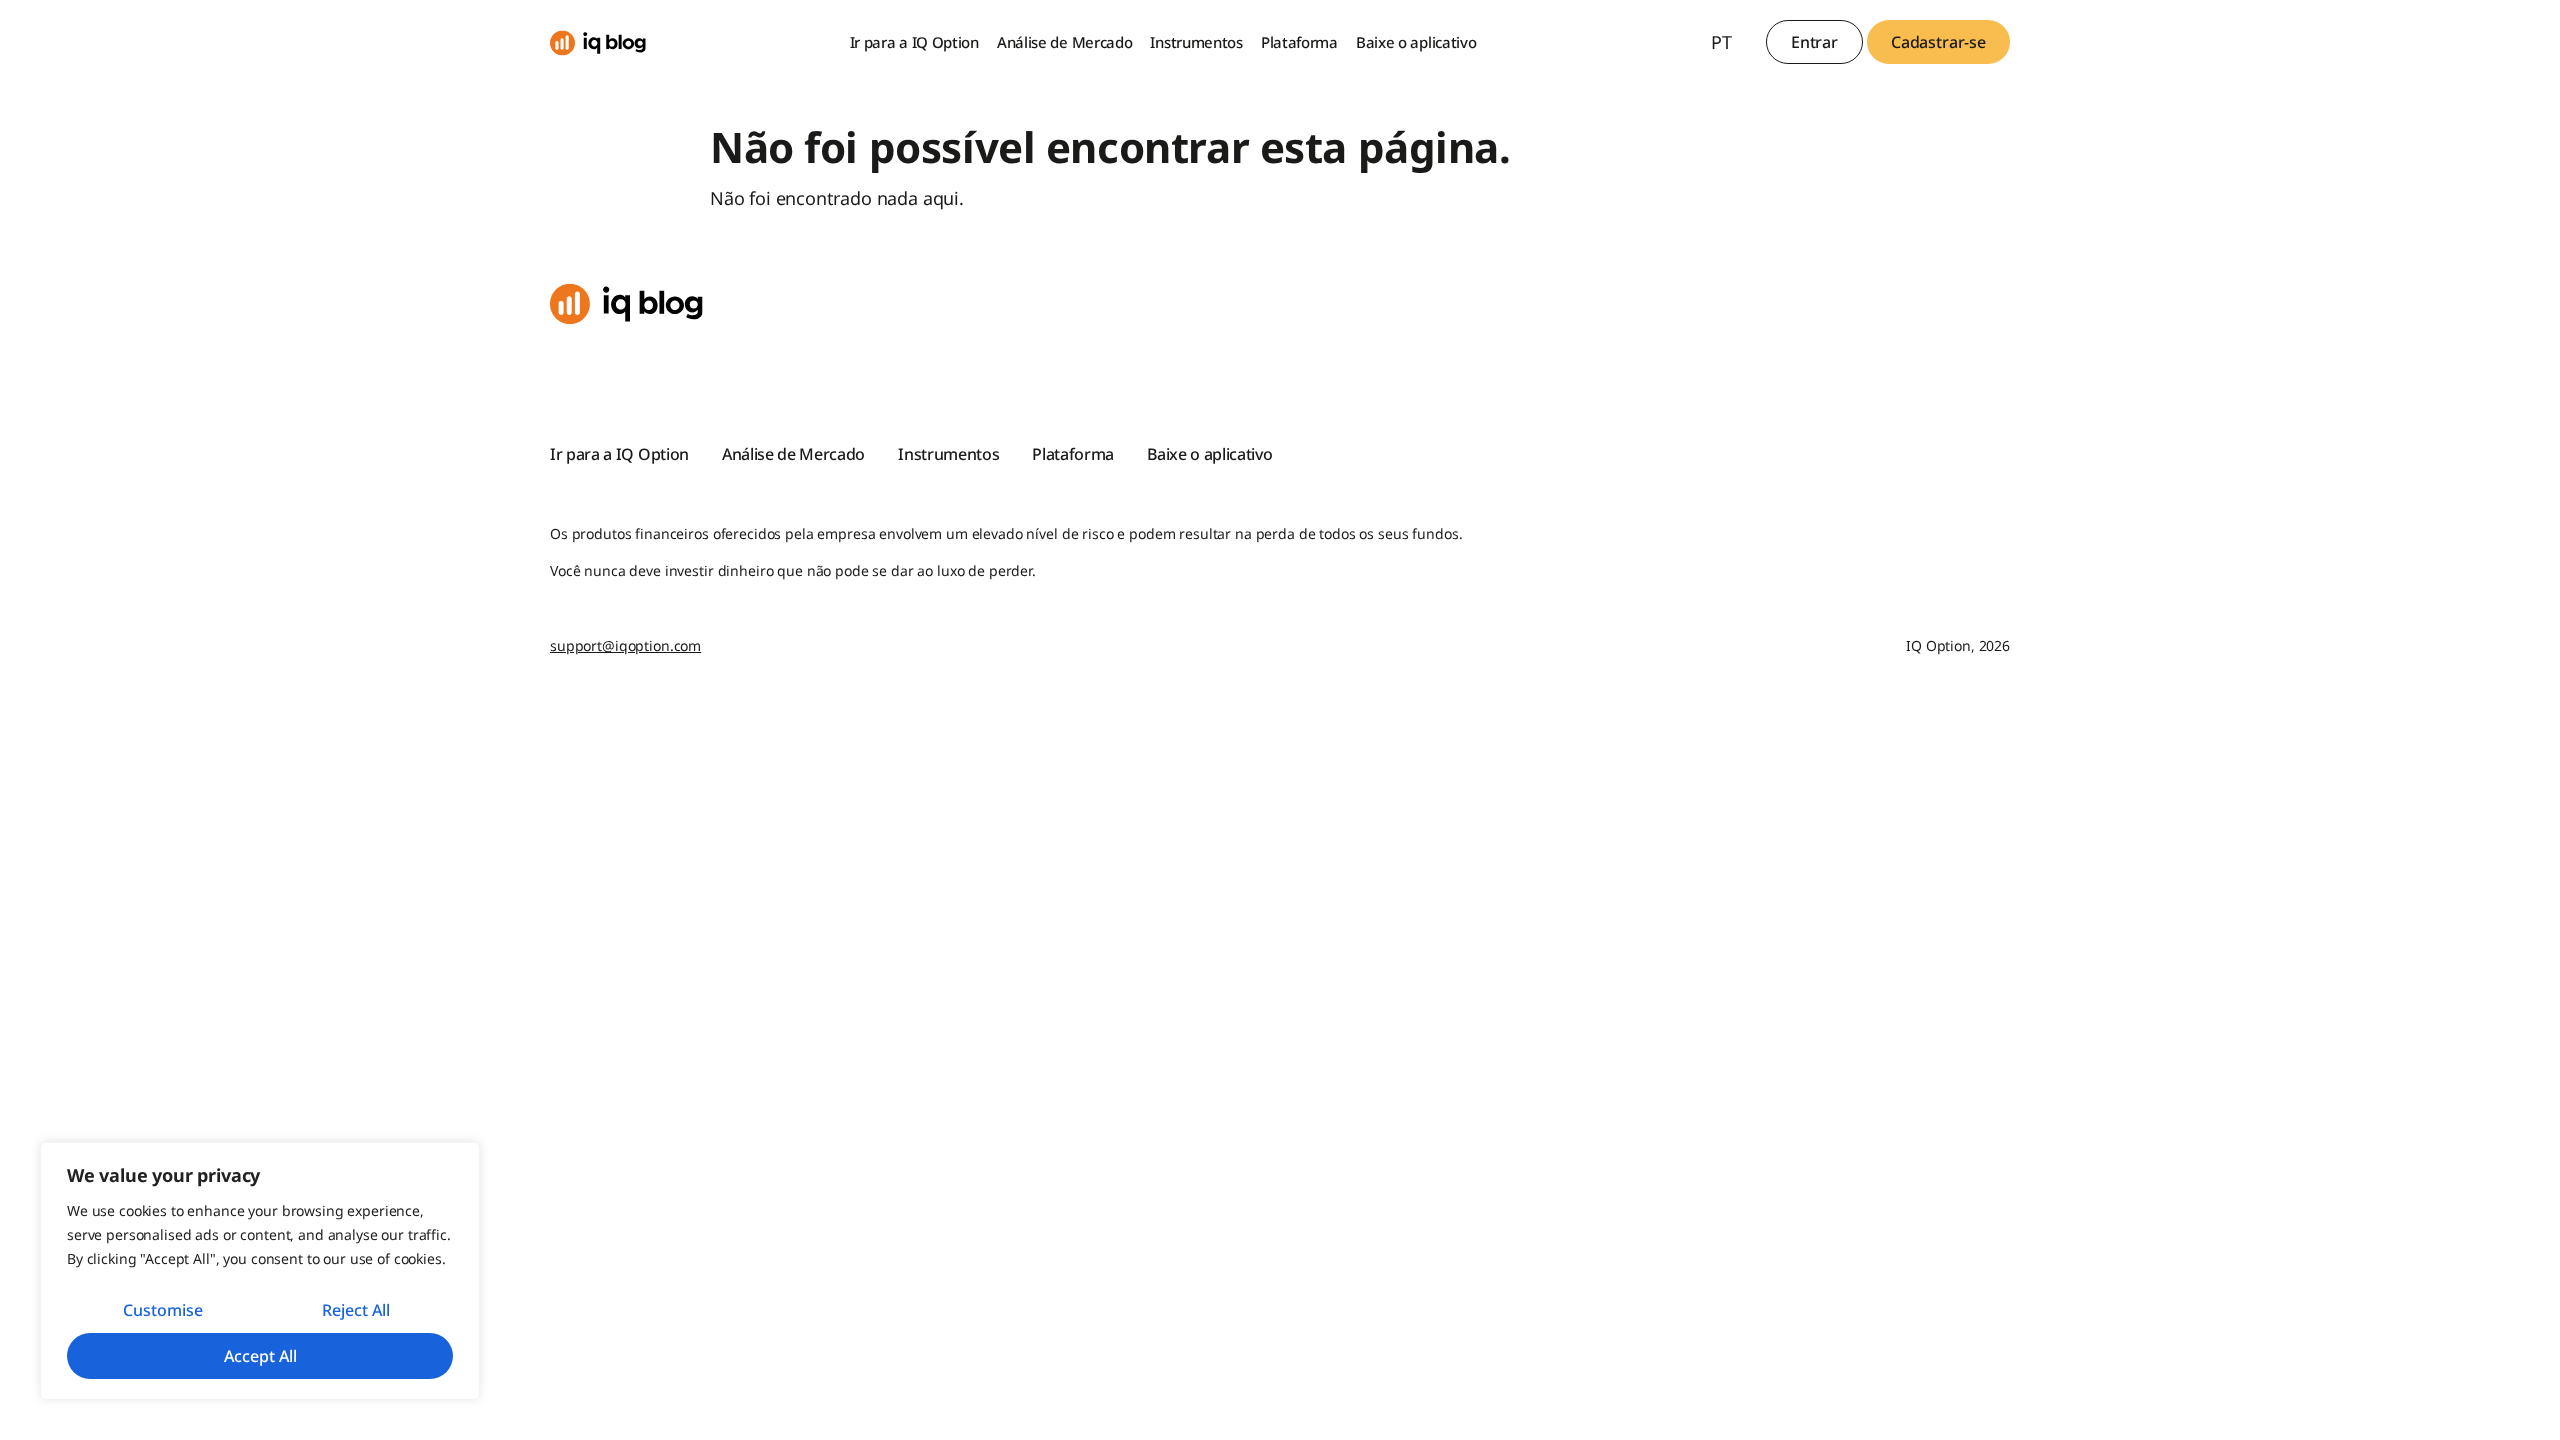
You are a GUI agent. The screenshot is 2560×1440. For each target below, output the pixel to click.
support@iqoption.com (625, 645)
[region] (260, 1271)
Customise (163, 1310)
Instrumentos (1196, 42)
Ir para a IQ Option (914, 42)
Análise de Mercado (1065, 42)
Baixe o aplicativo (1416, 42)
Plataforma (1299, 42)
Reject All (356, 1310)
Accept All (260, 1356)
